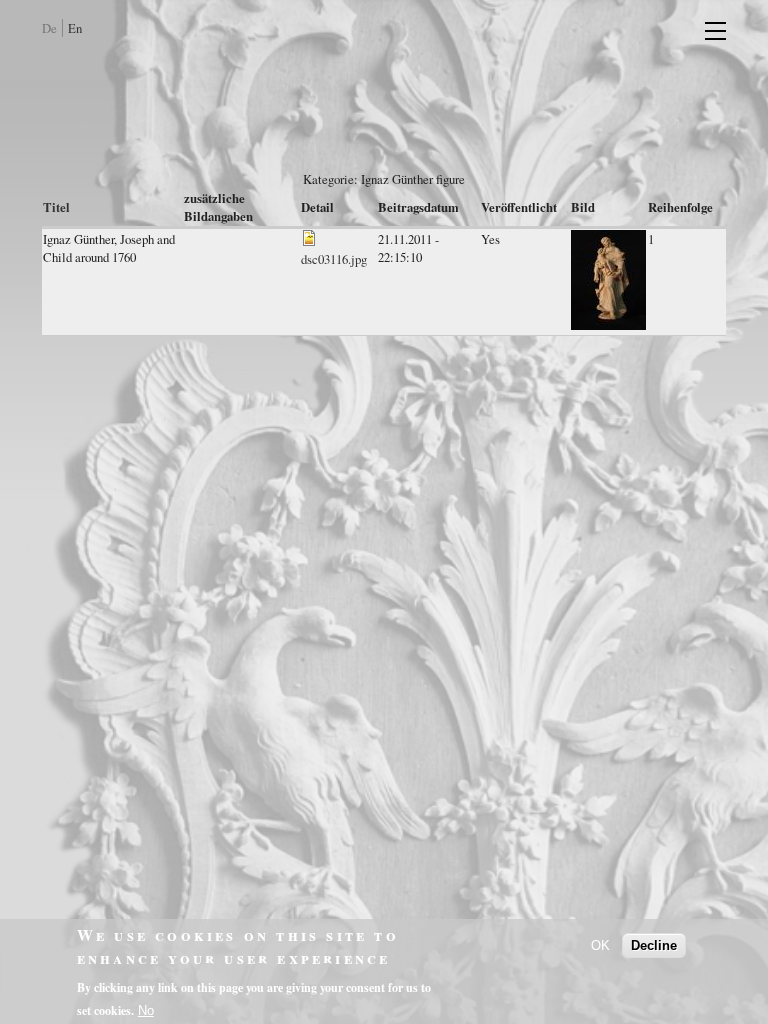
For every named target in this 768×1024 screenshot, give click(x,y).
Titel (56, 207)
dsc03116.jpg (334, 259)
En (75, 28)
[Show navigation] (706, 30)
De (49, 28)
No (146, 1010)
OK (600, 945)
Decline (654, 945)
